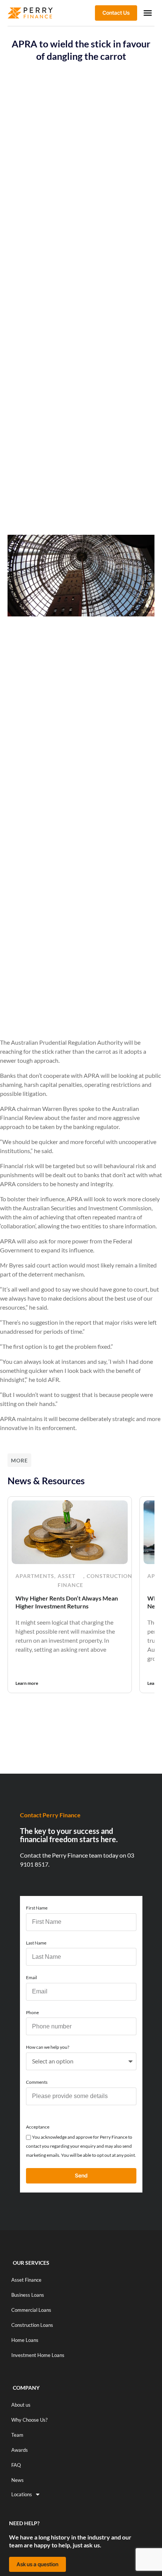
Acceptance (38, 2127)
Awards (20, 2450)
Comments (37, 2082)
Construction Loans (32, 2325)
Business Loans (28, 2295)
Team (17, 2435)
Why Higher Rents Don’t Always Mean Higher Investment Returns (67, 1602)
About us (21, 2405)
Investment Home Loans (38, 2355)
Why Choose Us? (29, 2420)
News (18, 2480)
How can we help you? (48, 2047)
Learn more (27, 1683)
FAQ (16, 2465)
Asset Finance (70, 1580)
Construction (109, 1576)
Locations (22, 2494)
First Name (37, 1908)
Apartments (35, 1576)
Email (31, 1977)
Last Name (36, 1943)
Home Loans (25, 2340)
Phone (32, 2012)
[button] (148, 13)
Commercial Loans (31, 2310)
